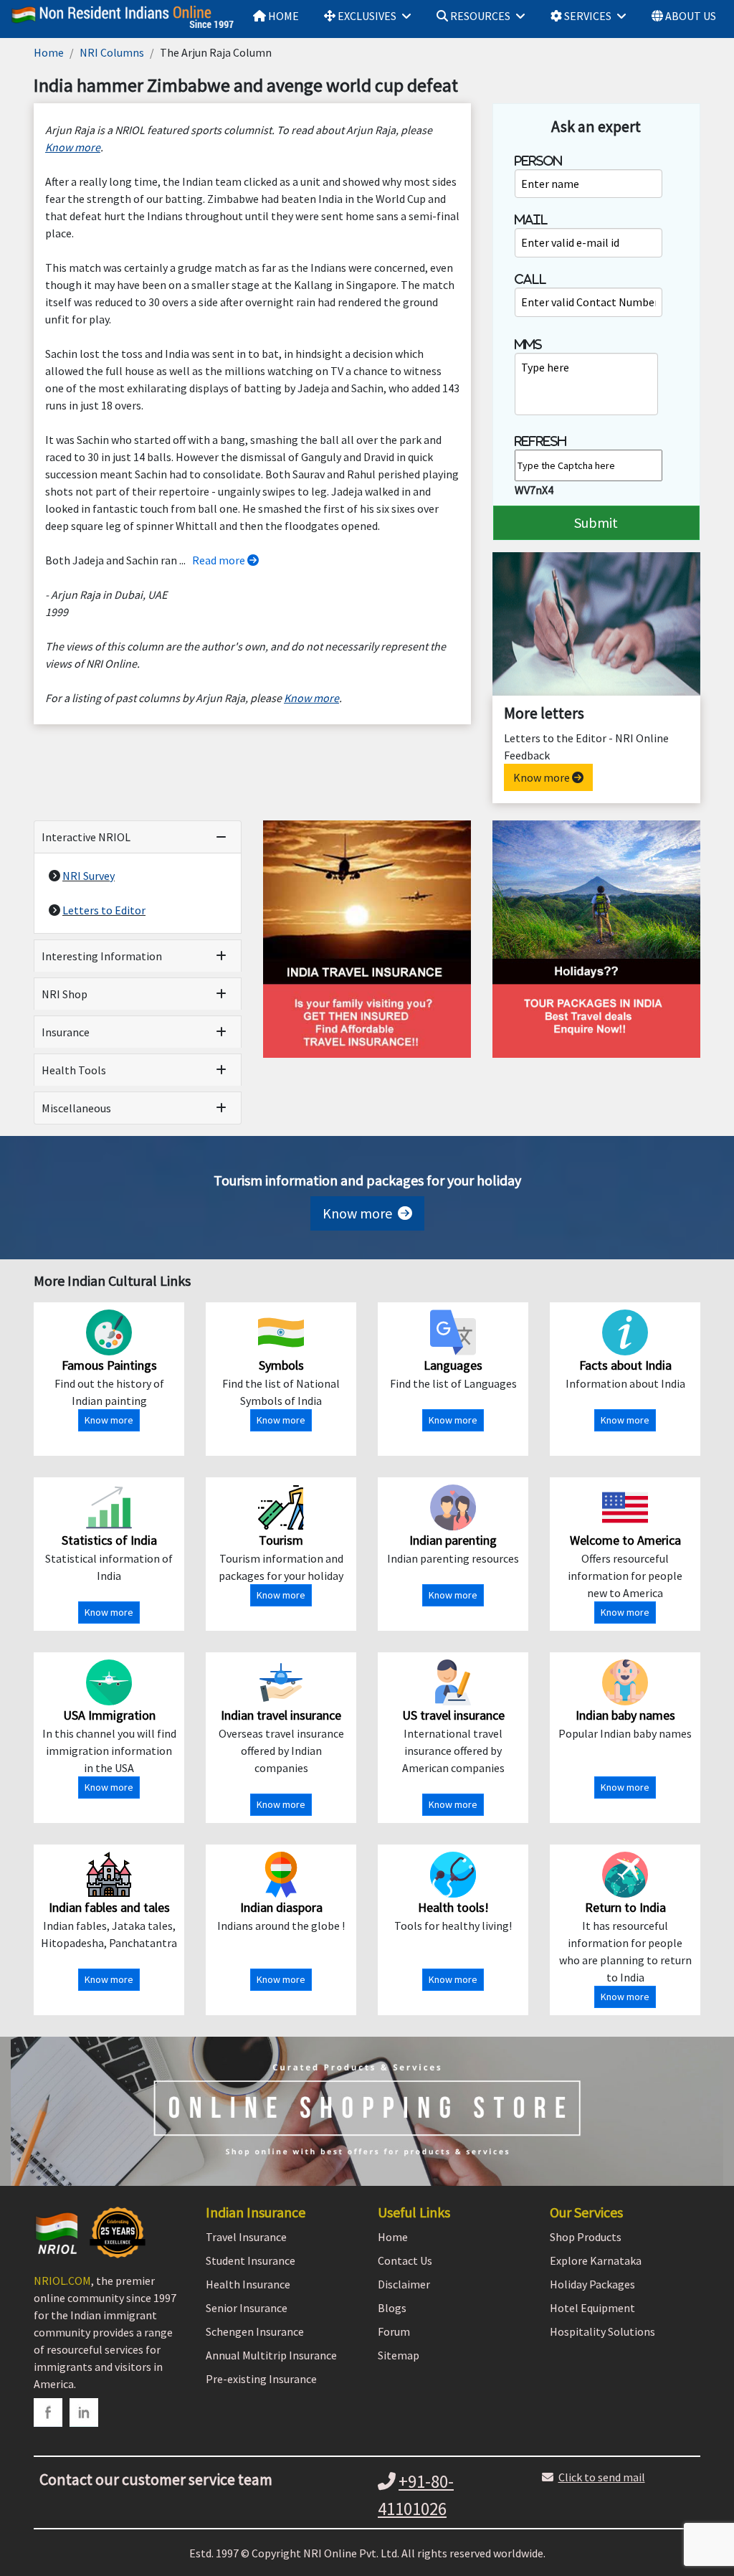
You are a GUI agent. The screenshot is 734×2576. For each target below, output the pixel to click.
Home (49, 52)
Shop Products (586, 2237)
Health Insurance (248, 2284)
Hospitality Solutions (602, 2331)
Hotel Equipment (592, 2308)
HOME (282, 16)
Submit (596, 522)
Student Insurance (251, 2260)
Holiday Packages (592, 2284)
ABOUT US (690, 16)
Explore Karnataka (596, 2260)
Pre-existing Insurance (261, 2379)
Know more (543, 777)
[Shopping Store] (367, 2111)
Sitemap (399, 2355)
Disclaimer (404, 2284)
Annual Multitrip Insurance (271, 2355)
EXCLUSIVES (366, 16)
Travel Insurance (246, 2237)
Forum (394, 2331)
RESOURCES (479, 16)
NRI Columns (112, 52)
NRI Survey (89, 876)
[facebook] (48, 2412)
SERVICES (587, 16)
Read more (220, 560)
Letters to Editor (104, 910)
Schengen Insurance (255, 2331)
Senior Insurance (247, 2308)
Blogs (392, 2308)
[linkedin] (84, 2412)
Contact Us (405, 2260)
